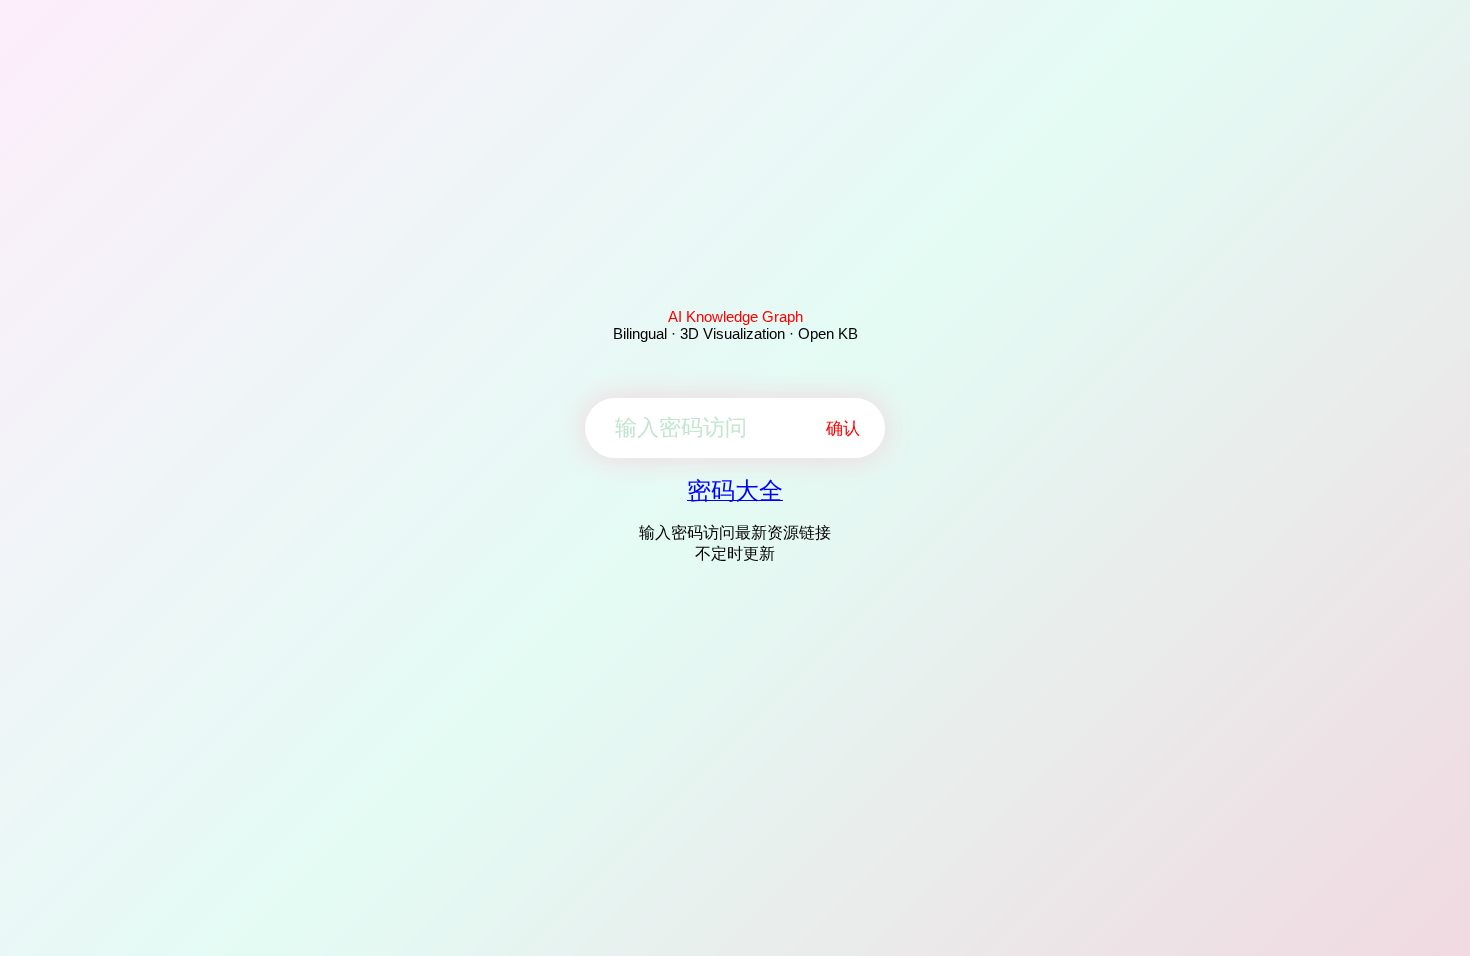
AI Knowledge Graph (735, 316)
